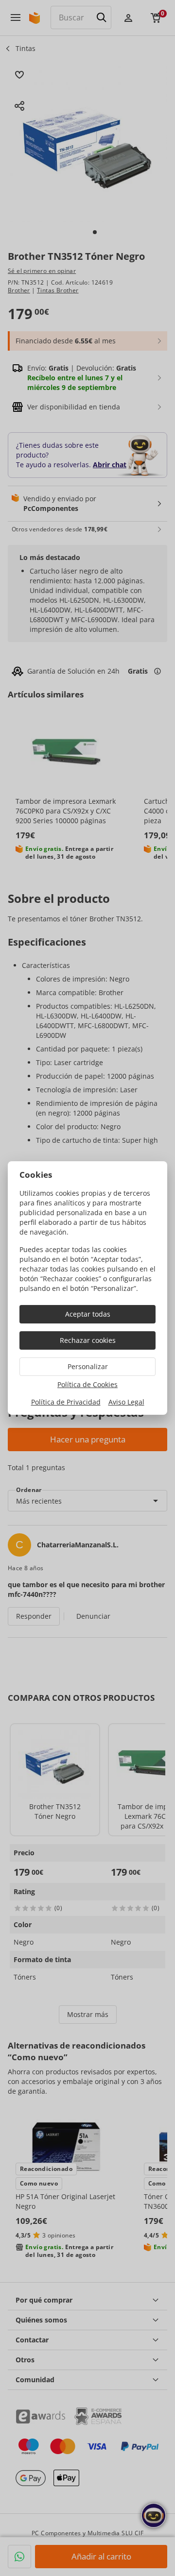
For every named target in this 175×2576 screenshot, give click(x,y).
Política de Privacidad (66, 1402)
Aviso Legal (126, 1402)
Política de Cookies (87, 1384)
